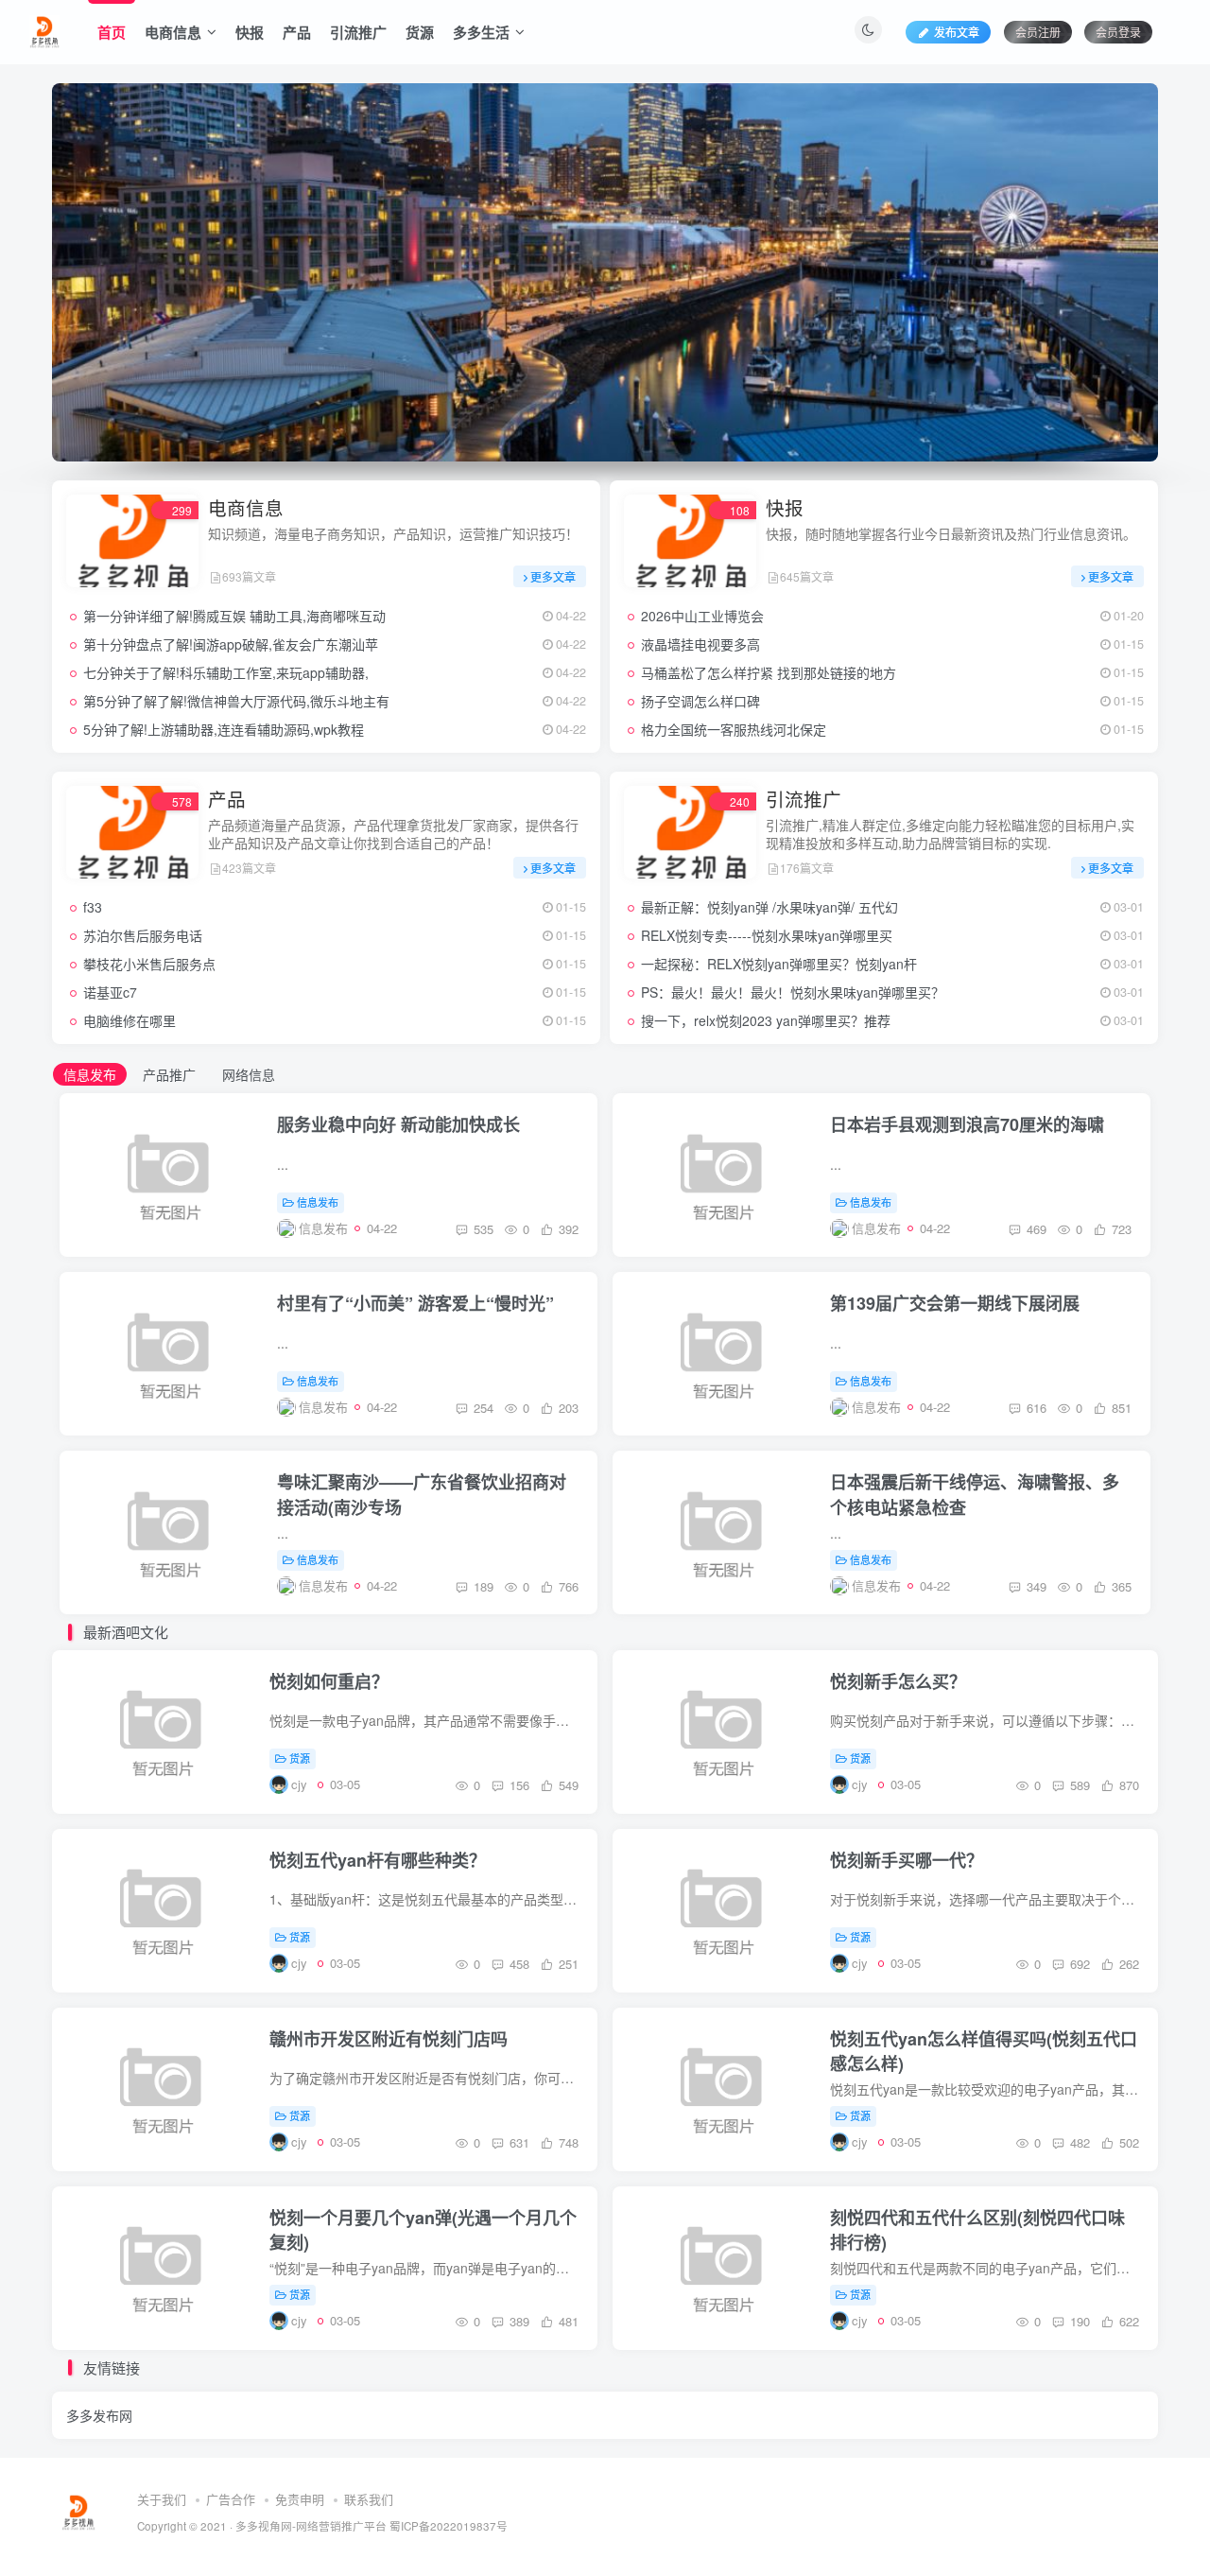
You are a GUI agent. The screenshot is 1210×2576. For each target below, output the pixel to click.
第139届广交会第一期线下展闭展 (955, 1303)
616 (1035, 1408)
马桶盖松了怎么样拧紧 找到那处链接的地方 (769, 672)
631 (518, 2142)
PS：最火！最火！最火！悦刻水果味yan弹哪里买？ (793, 992)
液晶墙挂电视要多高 (700, 644)
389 (518, 2321)
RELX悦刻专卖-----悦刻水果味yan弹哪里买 (767, 935)
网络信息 (249, 1074)
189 (482, 1586)
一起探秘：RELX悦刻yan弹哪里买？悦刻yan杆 (779, 964)
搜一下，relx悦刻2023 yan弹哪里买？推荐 (766, 1020)
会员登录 (1118, 32)
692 (1078, 1964)
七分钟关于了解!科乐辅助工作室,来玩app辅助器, (226, 672)
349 (1035, 1586)
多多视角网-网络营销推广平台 (311, 2526)
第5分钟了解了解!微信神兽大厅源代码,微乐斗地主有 (236, 701)
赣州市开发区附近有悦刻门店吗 (389, 2039)
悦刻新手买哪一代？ (907, 1860)
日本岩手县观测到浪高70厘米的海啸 (967, 1124)
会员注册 (1038, 32)
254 (482, 1408)
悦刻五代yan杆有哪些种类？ (378, 1860)
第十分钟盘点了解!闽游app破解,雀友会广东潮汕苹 (231, 644)
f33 (93, 907)
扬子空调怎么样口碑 (700, 701)
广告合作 (231, 2499)
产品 (297, 32)
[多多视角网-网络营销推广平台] (44, 29)
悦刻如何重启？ (329, 1681)
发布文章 (957, 32)
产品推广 (169, 1074)
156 (518, 1785)
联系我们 (369, 2499)
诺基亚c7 (110, 992)
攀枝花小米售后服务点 (149, 964)
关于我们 (162, 2499)
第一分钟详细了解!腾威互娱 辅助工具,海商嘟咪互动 (234, 616)
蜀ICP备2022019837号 (449, 2526)
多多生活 (481, 32)
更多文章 (553, 576)
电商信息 (173, 32)
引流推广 (358, 32)
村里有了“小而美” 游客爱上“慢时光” (415, 1303)
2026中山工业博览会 (702, 616)
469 (1035, 1229)
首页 (112, 32)
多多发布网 (99, 2415)
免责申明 (300, 2499)
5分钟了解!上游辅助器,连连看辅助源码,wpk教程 (224, 729)
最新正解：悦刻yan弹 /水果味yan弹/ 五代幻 (769, 907)
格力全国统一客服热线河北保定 (734, 729)
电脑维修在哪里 (130, 1020)
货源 (420, 32)
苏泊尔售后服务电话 (143, 935)
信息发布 (90, 1074)
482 (1078, 2142)
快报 (250, 32)
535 (482, 1229)
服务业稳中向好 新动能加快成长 (398, 1124)
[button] (52, 268)
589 (1078, 1785)
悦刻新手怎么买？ (898, 1681)
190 (1078, 2321)
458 (518, 1964)
